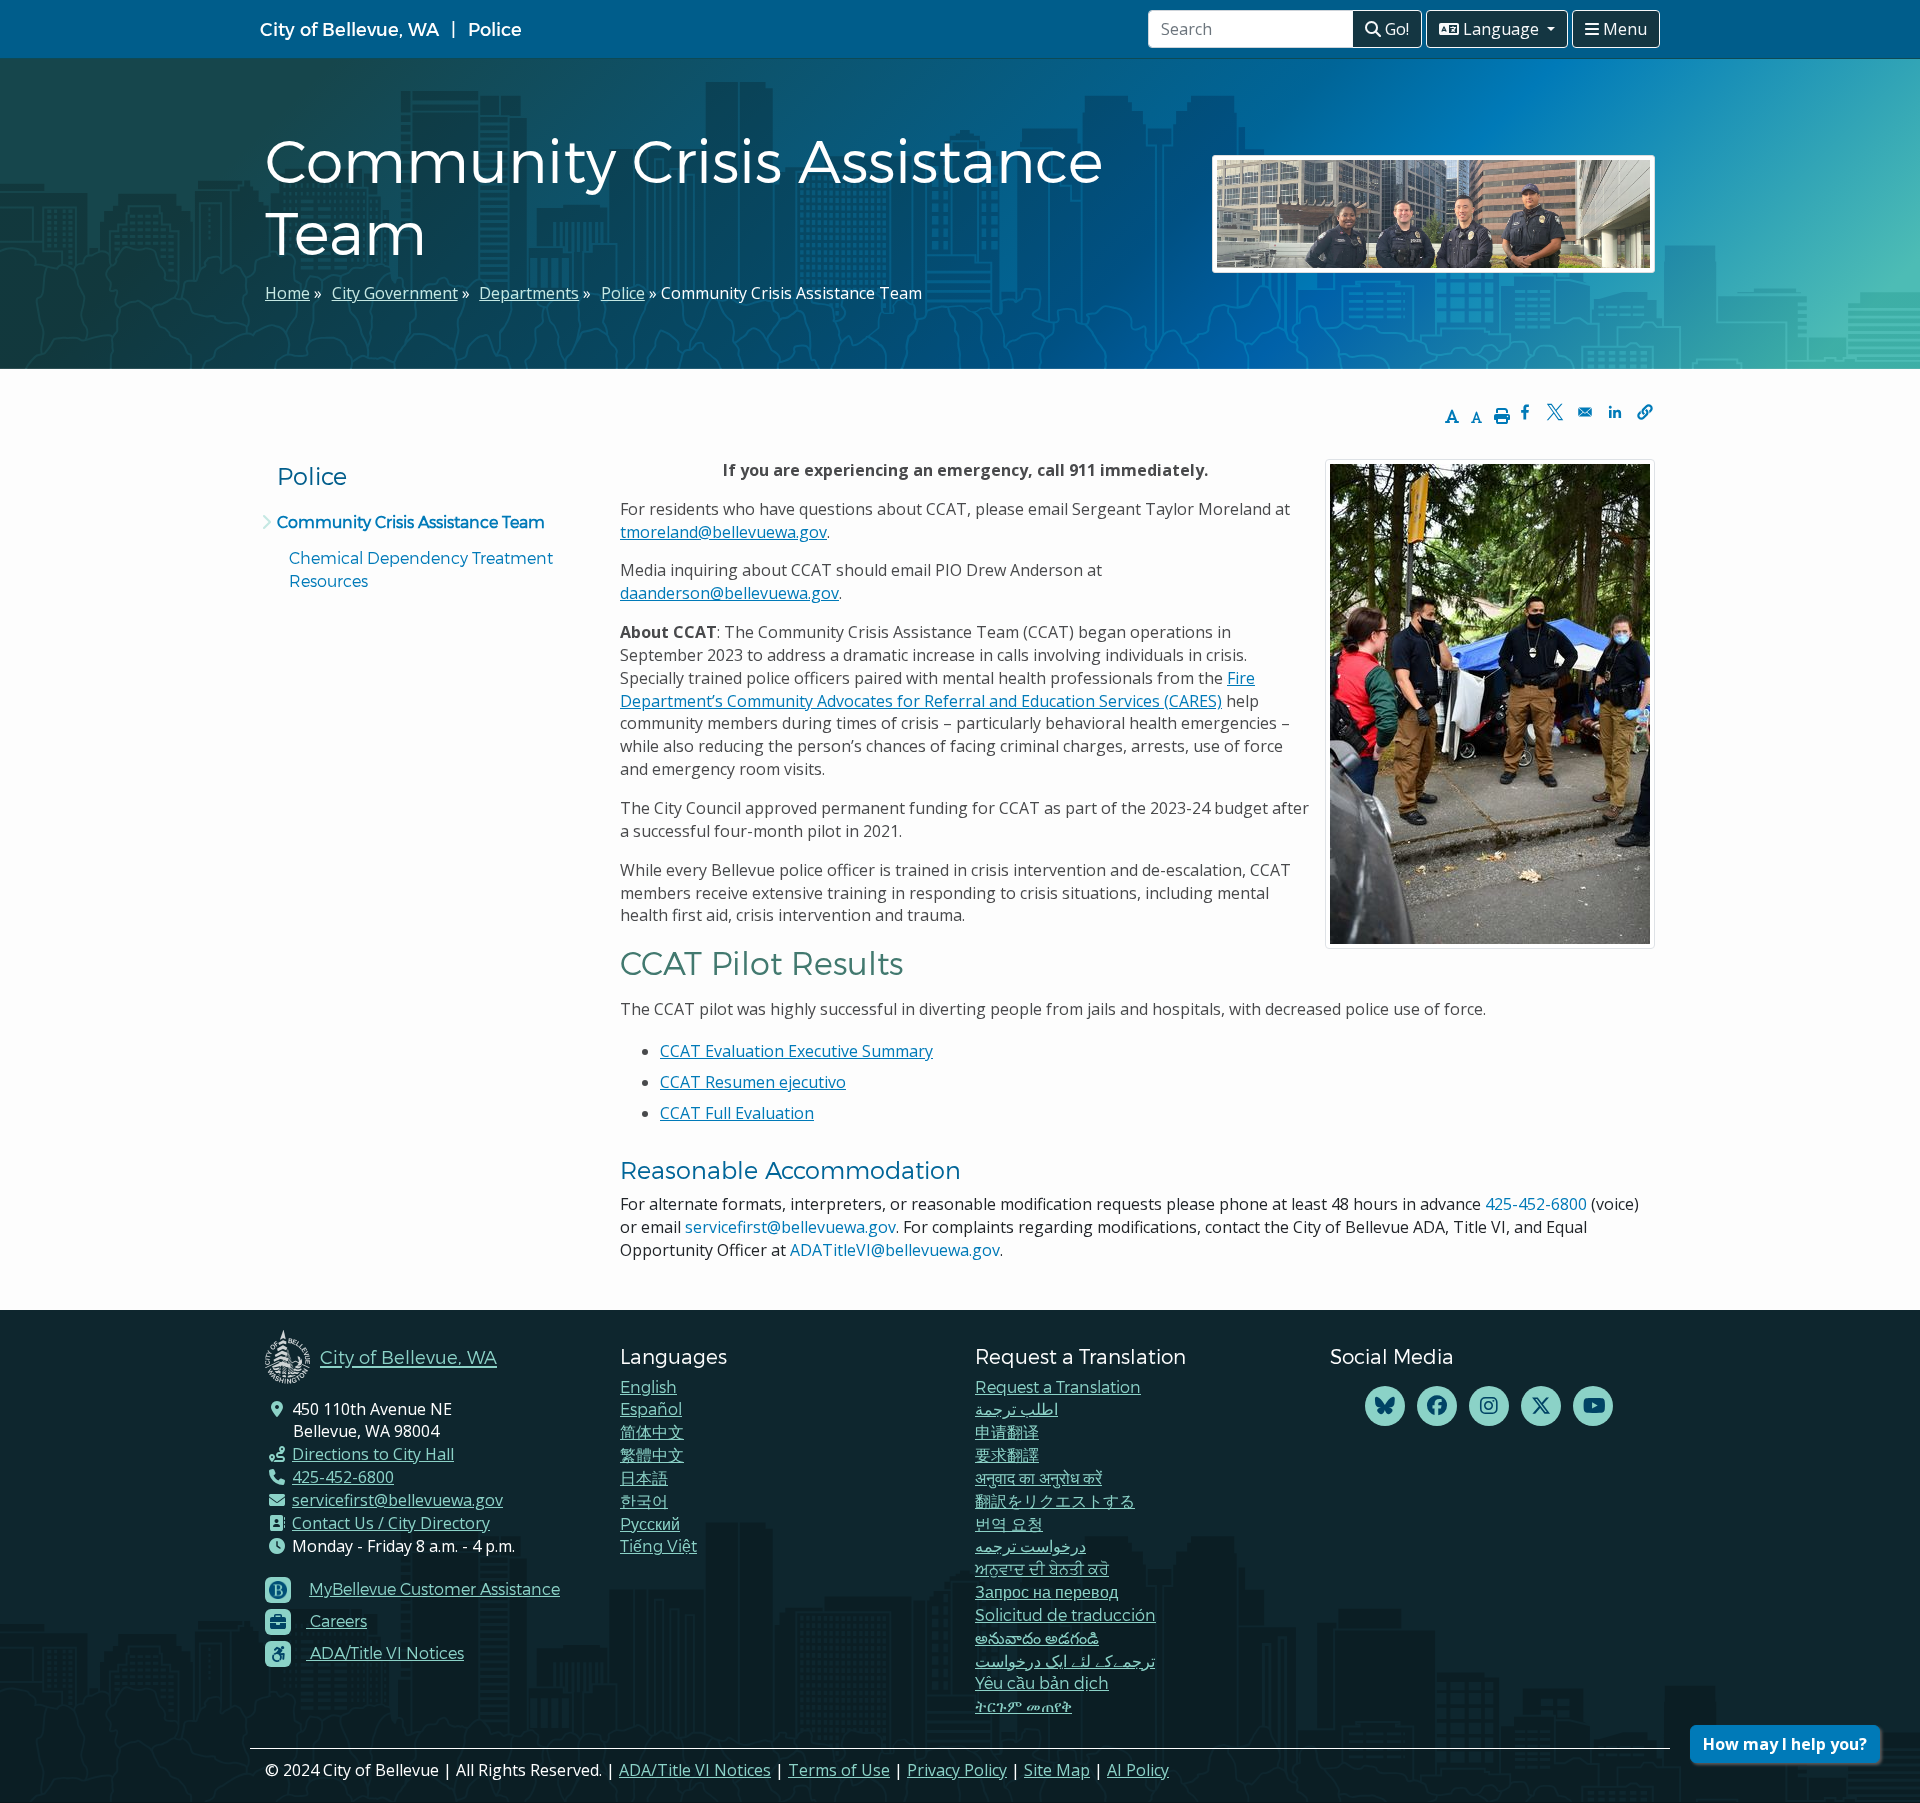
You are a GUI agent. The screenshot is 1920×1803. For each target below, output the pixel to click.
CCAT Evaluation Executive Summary (796, 1051)
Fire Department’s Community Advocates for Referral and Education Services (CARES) (937, 689)
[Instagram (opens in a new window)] (1489, 1406)
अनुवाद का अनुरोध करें (1038, 1477)
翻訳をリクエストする (1055, 1500)
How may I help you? (1785, 1744)
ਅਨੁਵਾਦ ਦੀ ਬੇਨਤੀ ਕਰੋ (1042, 1568)
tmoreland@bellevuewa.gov (723, 532)
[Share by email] (1585, 412)
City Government (395, 293)
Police (495, 28)
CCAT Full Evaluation (737, 1113)
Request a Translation (1058, 1386)
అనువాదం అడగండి (1037, 1637)
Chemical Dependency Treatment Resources (423, 569)
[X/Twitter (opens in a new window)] (1541, 1406)
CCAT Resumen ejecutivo (753, 1082)
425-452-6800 (1536, 1204)
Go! (1395, 29)
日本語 (644, 1477)
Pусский (650, 1523)
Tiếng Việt (658, 1545)
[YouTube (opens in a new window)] (1593, 1406)
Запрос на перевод (1046, 1591)
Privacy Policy (957, 1770)
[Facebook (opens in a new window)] (1437, 1406)
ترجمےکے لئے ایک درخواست (1065, 1660)
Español (651, 1408)
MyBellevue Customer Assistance (434, 1588)
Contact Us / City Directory (391, 1523)
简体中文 (652, 1431)
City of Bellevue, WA (349, 28)
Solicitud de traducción (1065, 1614)
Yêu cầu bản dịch (1042, 1682)
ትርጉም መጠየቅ (1023, 1705)
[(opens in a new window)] (1385, 1406)
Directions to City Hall (373, 1454)
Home (287, 293)
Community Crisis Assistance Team (411, 521)
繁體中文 (652, 1454)
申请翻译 (1007, 1431)
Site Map (1057, 1770)
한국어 (644, 1500)
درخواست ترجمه (1030, 1545)
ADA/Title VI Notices (695, 1770)
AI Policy (1138, 1770)
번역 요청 (1009, 1523)
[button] (1645, 412)
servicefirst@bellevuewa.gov (790, 1227)
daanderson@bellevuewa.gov (729, 593)
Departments (529, 293)
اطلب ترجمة (1016, 1408)
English (648, 1386)
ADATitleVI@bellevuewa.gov (895, 1250)
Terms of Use (839, 1770)
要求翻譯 (1007, 1454)
